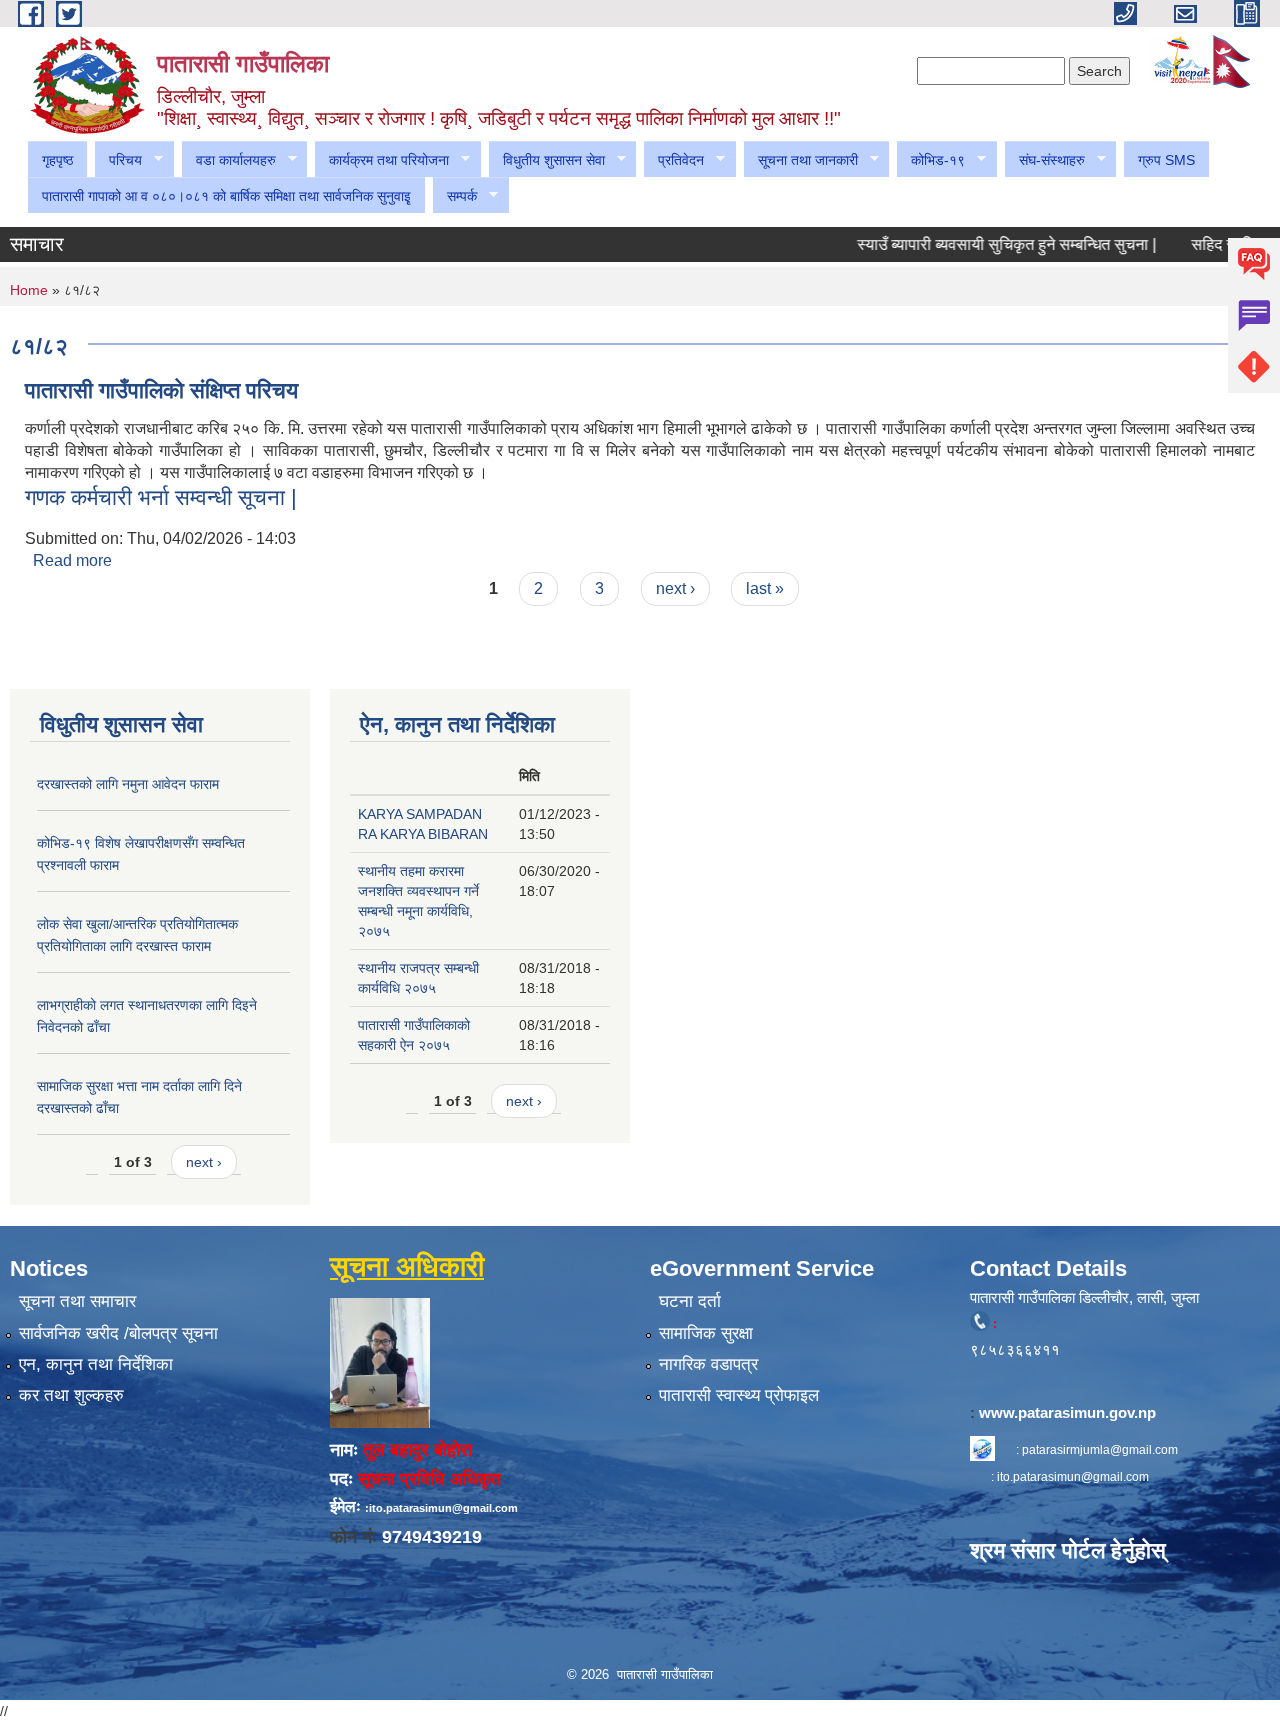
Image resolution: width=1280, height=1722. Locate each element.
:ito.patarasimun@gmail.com (441, 1508)
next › (675, 588)
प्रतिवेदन (673, 160)
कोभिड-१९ (930, 160)
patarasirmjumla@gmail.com (1100, 1450)
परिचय (118, 160)
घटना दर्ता (690, 1301)
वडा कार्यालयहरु (228, 160)
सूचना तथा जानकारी (800, 160)
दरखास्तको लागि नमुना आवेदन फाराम (128, 784)
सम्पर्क (454, 196)
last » (765, 588)
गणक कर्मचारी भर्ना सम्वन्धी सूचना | (161, 497)
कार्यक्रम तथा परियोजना (381, 160)
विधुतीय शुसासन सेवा (546, 160)
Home (29, 290)
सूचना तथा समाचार (77, 1301)
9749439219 (432, 1537)
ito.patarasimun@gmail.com (1073, 1477)
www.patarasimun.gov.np (1069, 1412)
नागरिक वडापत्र (708, 1364)
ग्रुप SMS (1166, 160)
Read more (72, 560)
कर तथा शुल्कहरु (71, 1395)
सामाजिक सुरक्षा (706, 1333)
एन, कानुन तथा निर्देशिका (96, 1364)
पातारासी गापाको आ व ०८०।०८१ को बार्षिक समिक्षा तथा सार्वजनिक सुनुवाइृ (226, 196)
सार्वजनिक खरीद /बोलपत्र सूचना (118, 1333)
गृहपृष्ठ (57, 160)
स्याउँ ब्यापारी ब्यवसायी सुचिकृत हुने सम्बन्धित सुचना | (979, 244)
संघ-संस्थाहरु (1044, 160)
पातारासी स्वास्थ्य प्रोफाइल (739, 1395)
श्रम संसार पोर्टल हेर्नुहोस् (1068, 1550)
